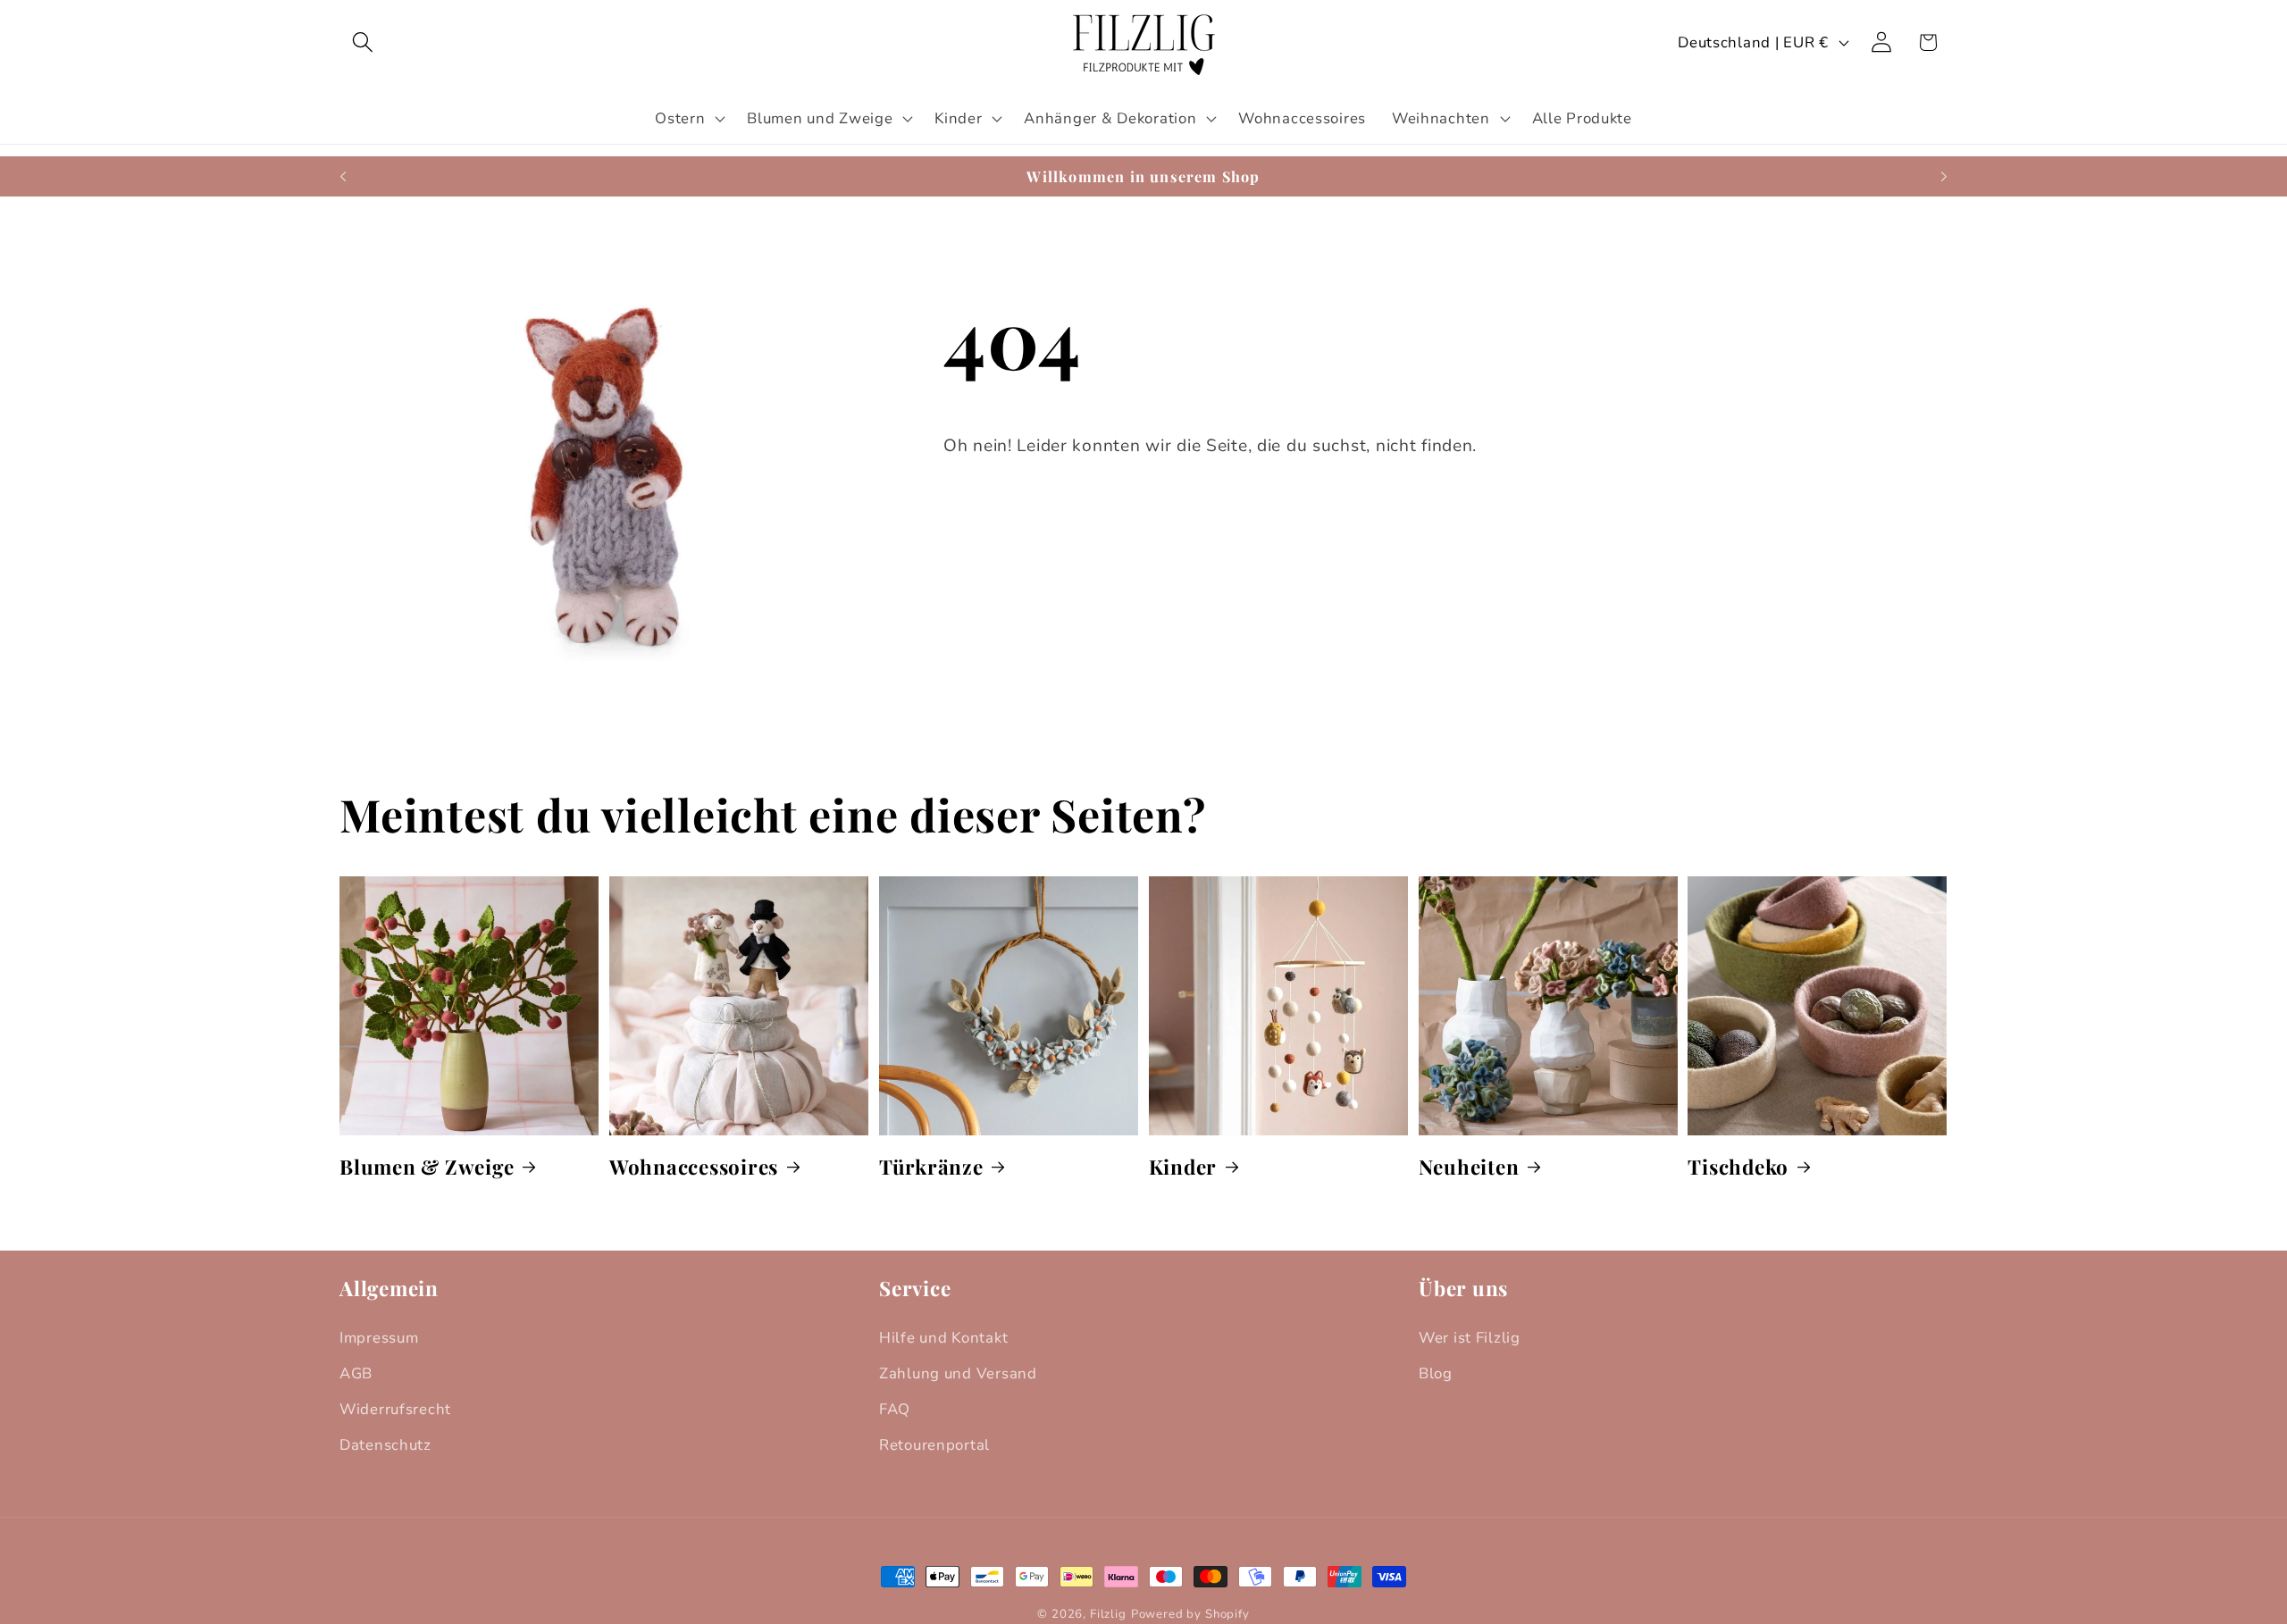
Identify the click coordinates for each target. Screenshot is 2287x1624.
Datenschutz (385, 1445)
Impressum (379, 1338)
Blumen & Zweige (427, 1166)
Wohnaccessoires (694, 1166)
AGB (356, 1373)
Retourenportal (934, 1445)
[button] (363, 42)
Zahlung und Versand (958, 1373)
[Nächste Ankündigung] (1944, 177)
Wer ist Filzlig (1470, 1338)
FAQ (895, 1409)
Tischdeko (1738, 1166)
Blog (1436, 1373)
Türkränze (931, 1166)
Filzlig (1108, 1614)
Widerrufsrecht (395, 1409)
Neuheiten (1469, 1166)
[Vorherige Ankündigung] (343, 177)
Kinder (1183, 1166)
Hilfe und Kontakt (943, 1338)
